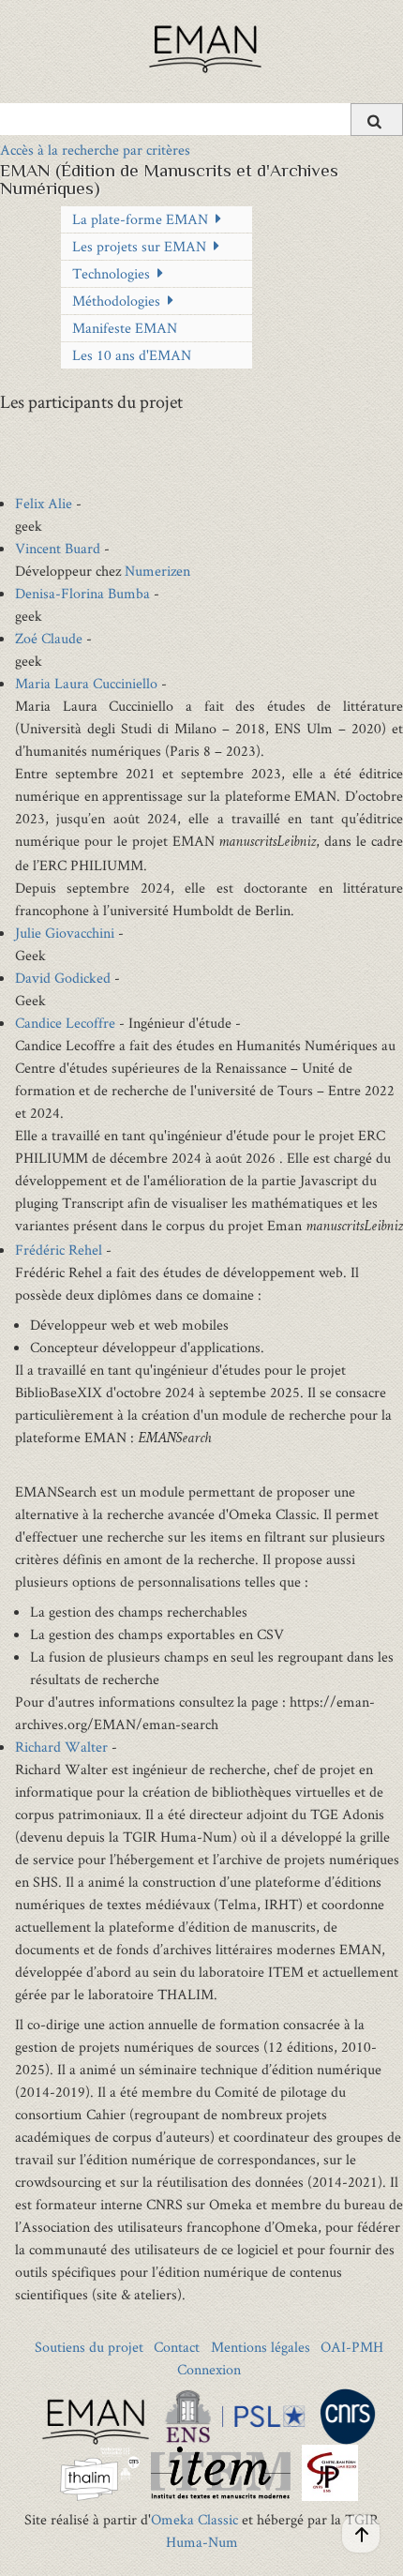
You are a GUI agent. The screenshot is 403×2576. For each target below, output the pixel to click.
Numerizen (157, 571)
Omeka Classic (194, 2519)
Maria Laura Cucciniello (86, 683)
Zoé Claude (49, 638)
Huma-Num (202, 2542)
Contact (177, 2347)
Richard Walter (61, 1747)
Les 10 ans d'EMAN (132, 355)
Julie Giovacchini (65, 933)
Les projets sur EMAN (139, 246)
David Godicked (63, 978)
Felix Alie (44, 503)
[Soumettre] (377, 120)
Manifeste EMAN (125, 328)
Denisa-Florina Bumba (82, 593)
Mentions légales (261, 2347)
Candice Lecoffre (65, 1023)
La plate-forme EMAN (140, 219)
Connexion (209, 2369)
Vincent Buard (58, 548)
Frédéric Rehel (59, 1250)
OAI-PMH (352, 2347)
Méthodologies (116, 301)
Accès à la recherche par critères (95, 150)
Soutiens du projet (89, 2347)
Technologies (111, 273)
